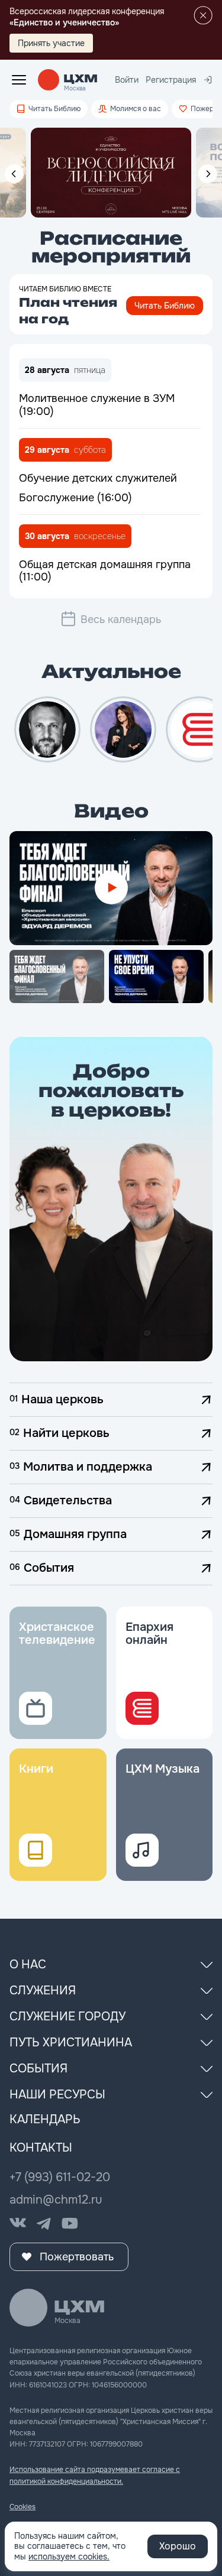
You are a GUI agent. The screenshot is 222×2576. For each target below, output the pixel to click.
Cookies (22, 2507)
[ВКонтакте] (18, 2224)
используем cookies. (69, 2556)
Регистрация (171, 80)
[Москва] (81, 79)
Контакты (41, 2148)
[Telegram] (44, 2224)
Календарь (45, 2119)
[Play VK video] (111, 888)
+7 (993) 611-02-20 (60, 2177)
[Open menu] (19, 80)
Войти (127, 80)
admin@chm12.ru (56, 2200)
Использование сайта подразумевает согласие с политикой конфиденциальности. (95, 2475)
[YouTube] (70, 2224)
